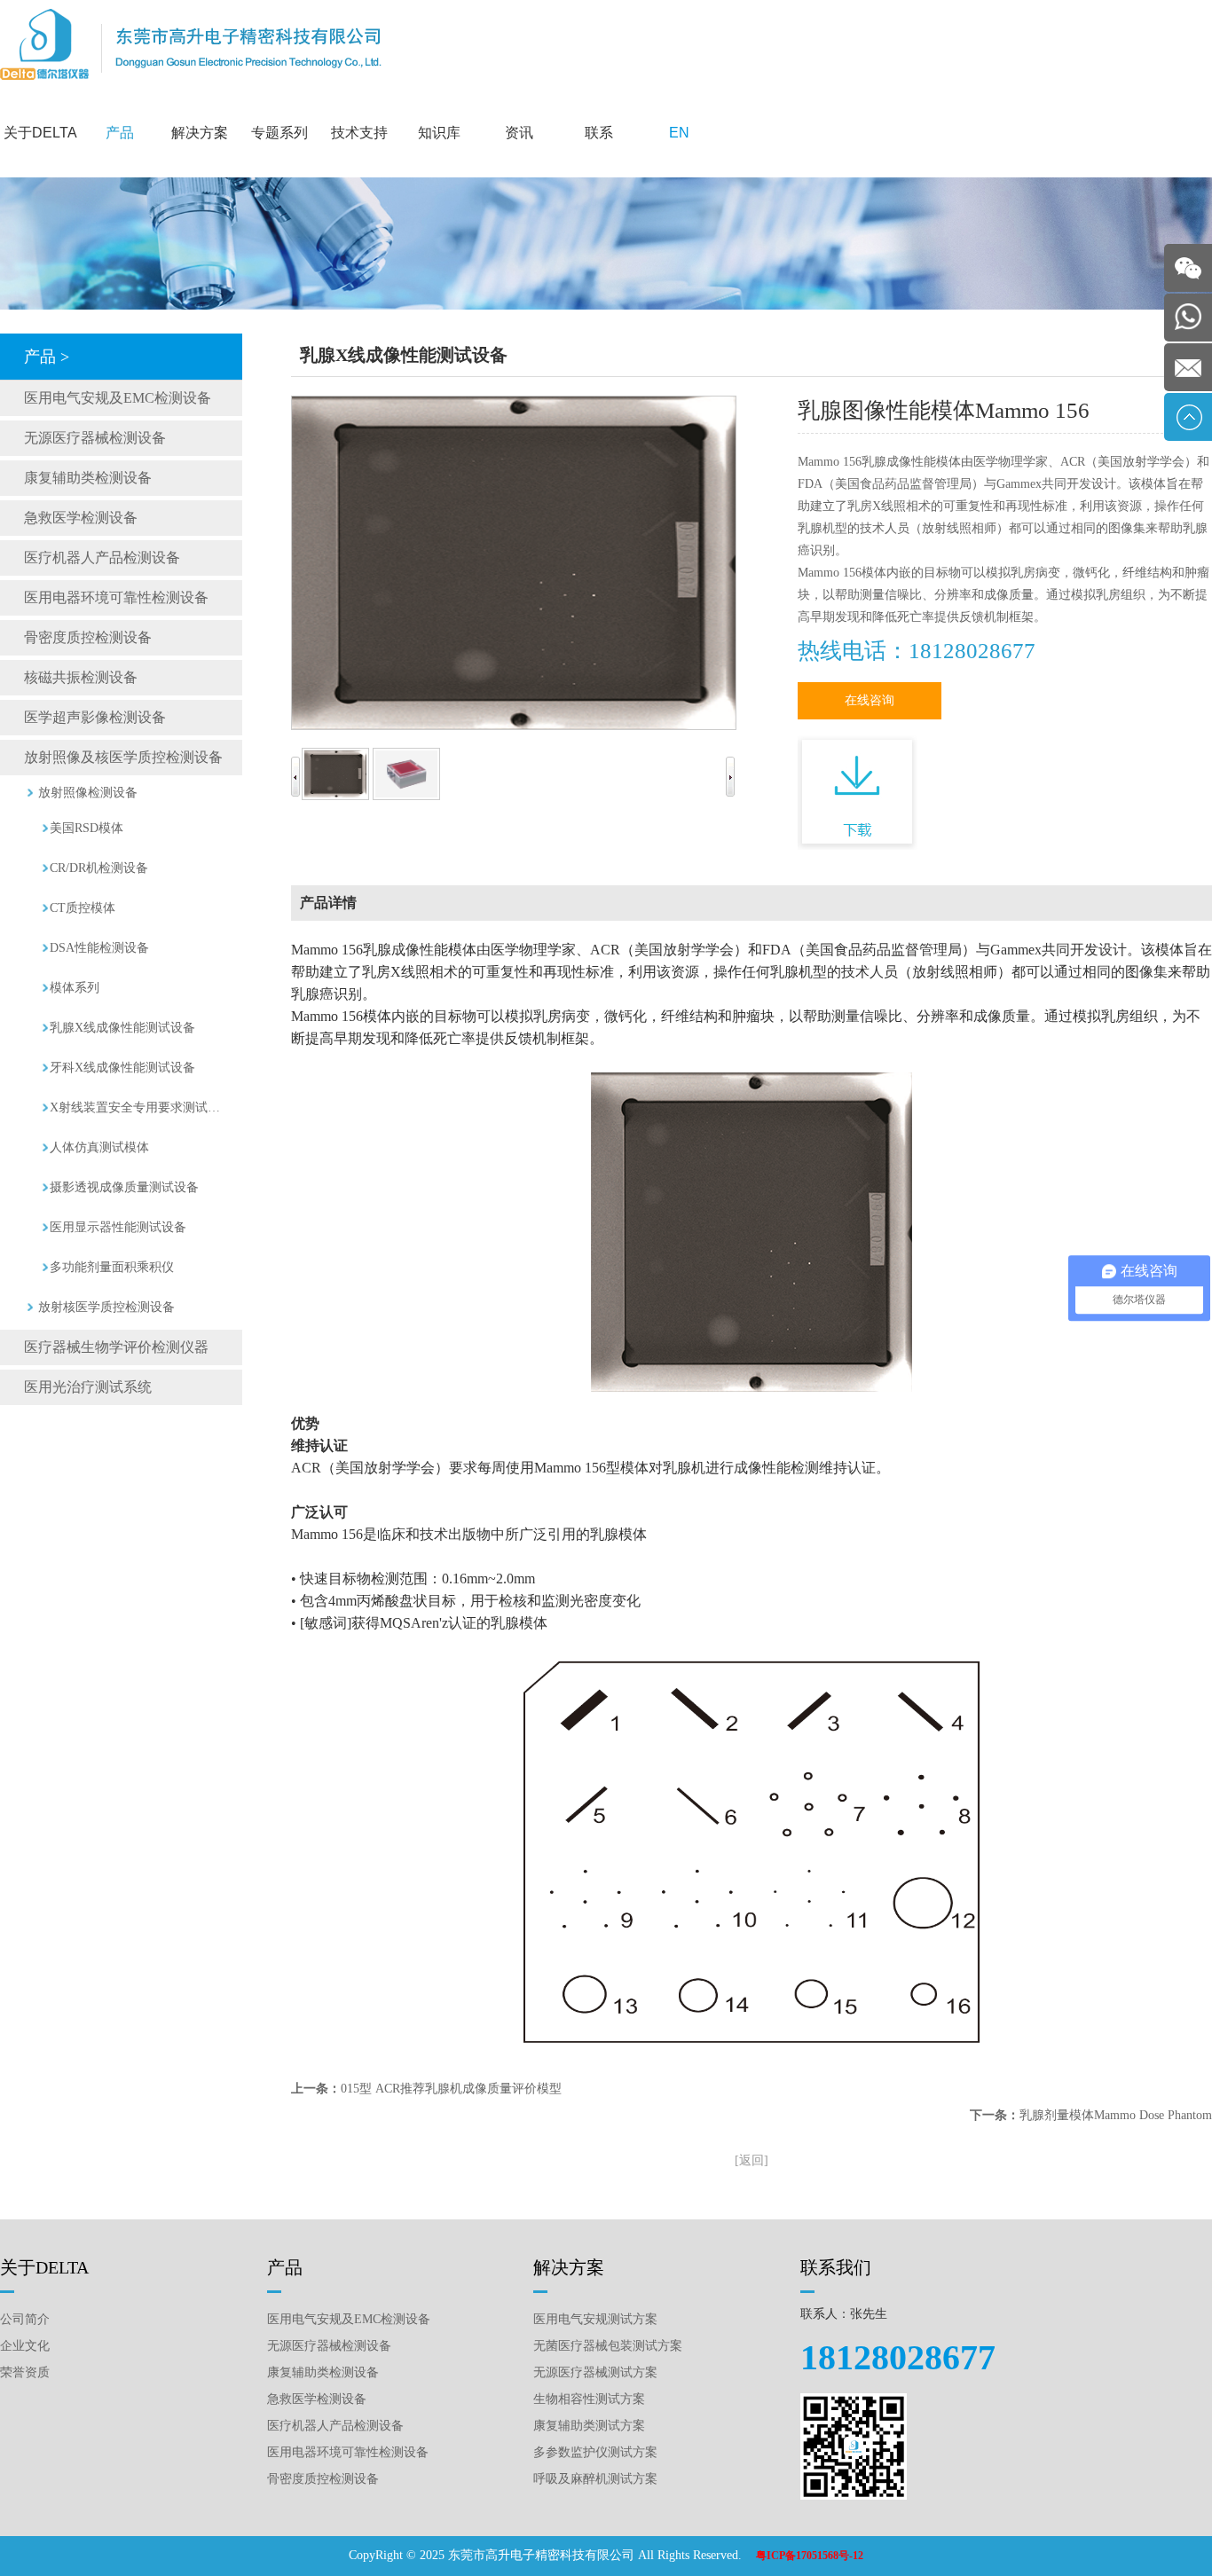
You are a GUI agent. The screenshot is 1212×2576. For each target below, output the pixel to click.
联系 (599, 133)
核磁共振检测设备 (81, 677)
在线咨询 (870, 700)
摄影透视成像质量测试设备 (124, 1187)
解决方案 (200, 133)
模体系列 (75, 988)
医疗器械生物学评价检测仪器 (116, 1347)
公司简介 (25, 2319)
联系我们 (836, 2267)
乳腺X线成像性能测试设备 (122, 1028)
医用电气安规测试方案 (595, 2319)
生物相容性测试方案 (589, 2399)
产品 (120, 133)
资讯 (519, 133)
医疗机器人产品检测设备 (102, 558)
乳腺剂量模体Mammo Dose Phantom (1116, 2115)
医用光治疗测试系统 (88, 1387)
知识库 (439, 133)
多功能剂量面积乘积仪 (112, 1267)
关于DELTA (40, 133)
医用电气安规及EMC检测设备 (118, 398)
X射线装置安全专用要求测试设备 (139, 1107)
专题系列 (279, 133)
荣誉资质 (25, 2372)
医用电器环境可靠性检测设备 (116, 597)
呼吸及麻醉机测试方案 (595, 2479)
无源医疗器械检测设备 (95, 438)
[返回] (752, 2160)
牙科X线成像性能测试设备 (122, 1068)
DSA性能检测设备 (99, 948)
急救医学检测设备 (81, 518)
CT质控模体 (83, 908)
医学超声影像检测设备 (95, 717)
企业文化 (25, 2346)
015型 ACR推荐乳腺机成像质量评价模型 (451, 2089)
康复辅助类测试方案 (589, 2426)
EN (679, 133)
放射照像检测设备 (88, 793)
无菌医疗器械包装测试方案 (608, 2346)
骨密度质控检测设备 (88, 637)
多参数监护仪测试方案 (595, 2452)
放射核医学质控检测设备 (106, 1307)
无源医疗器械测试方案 (595, 2372)
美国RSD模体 (87, 828)
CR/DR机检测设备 (99, 868)
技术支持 (359, 133)
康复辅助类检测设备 (88, 478)
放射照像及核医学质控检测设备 (123, 757)
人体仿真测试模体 (99, 1147)
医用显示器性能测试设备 (118, 1227)
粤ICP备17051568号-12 (810, 2556)
